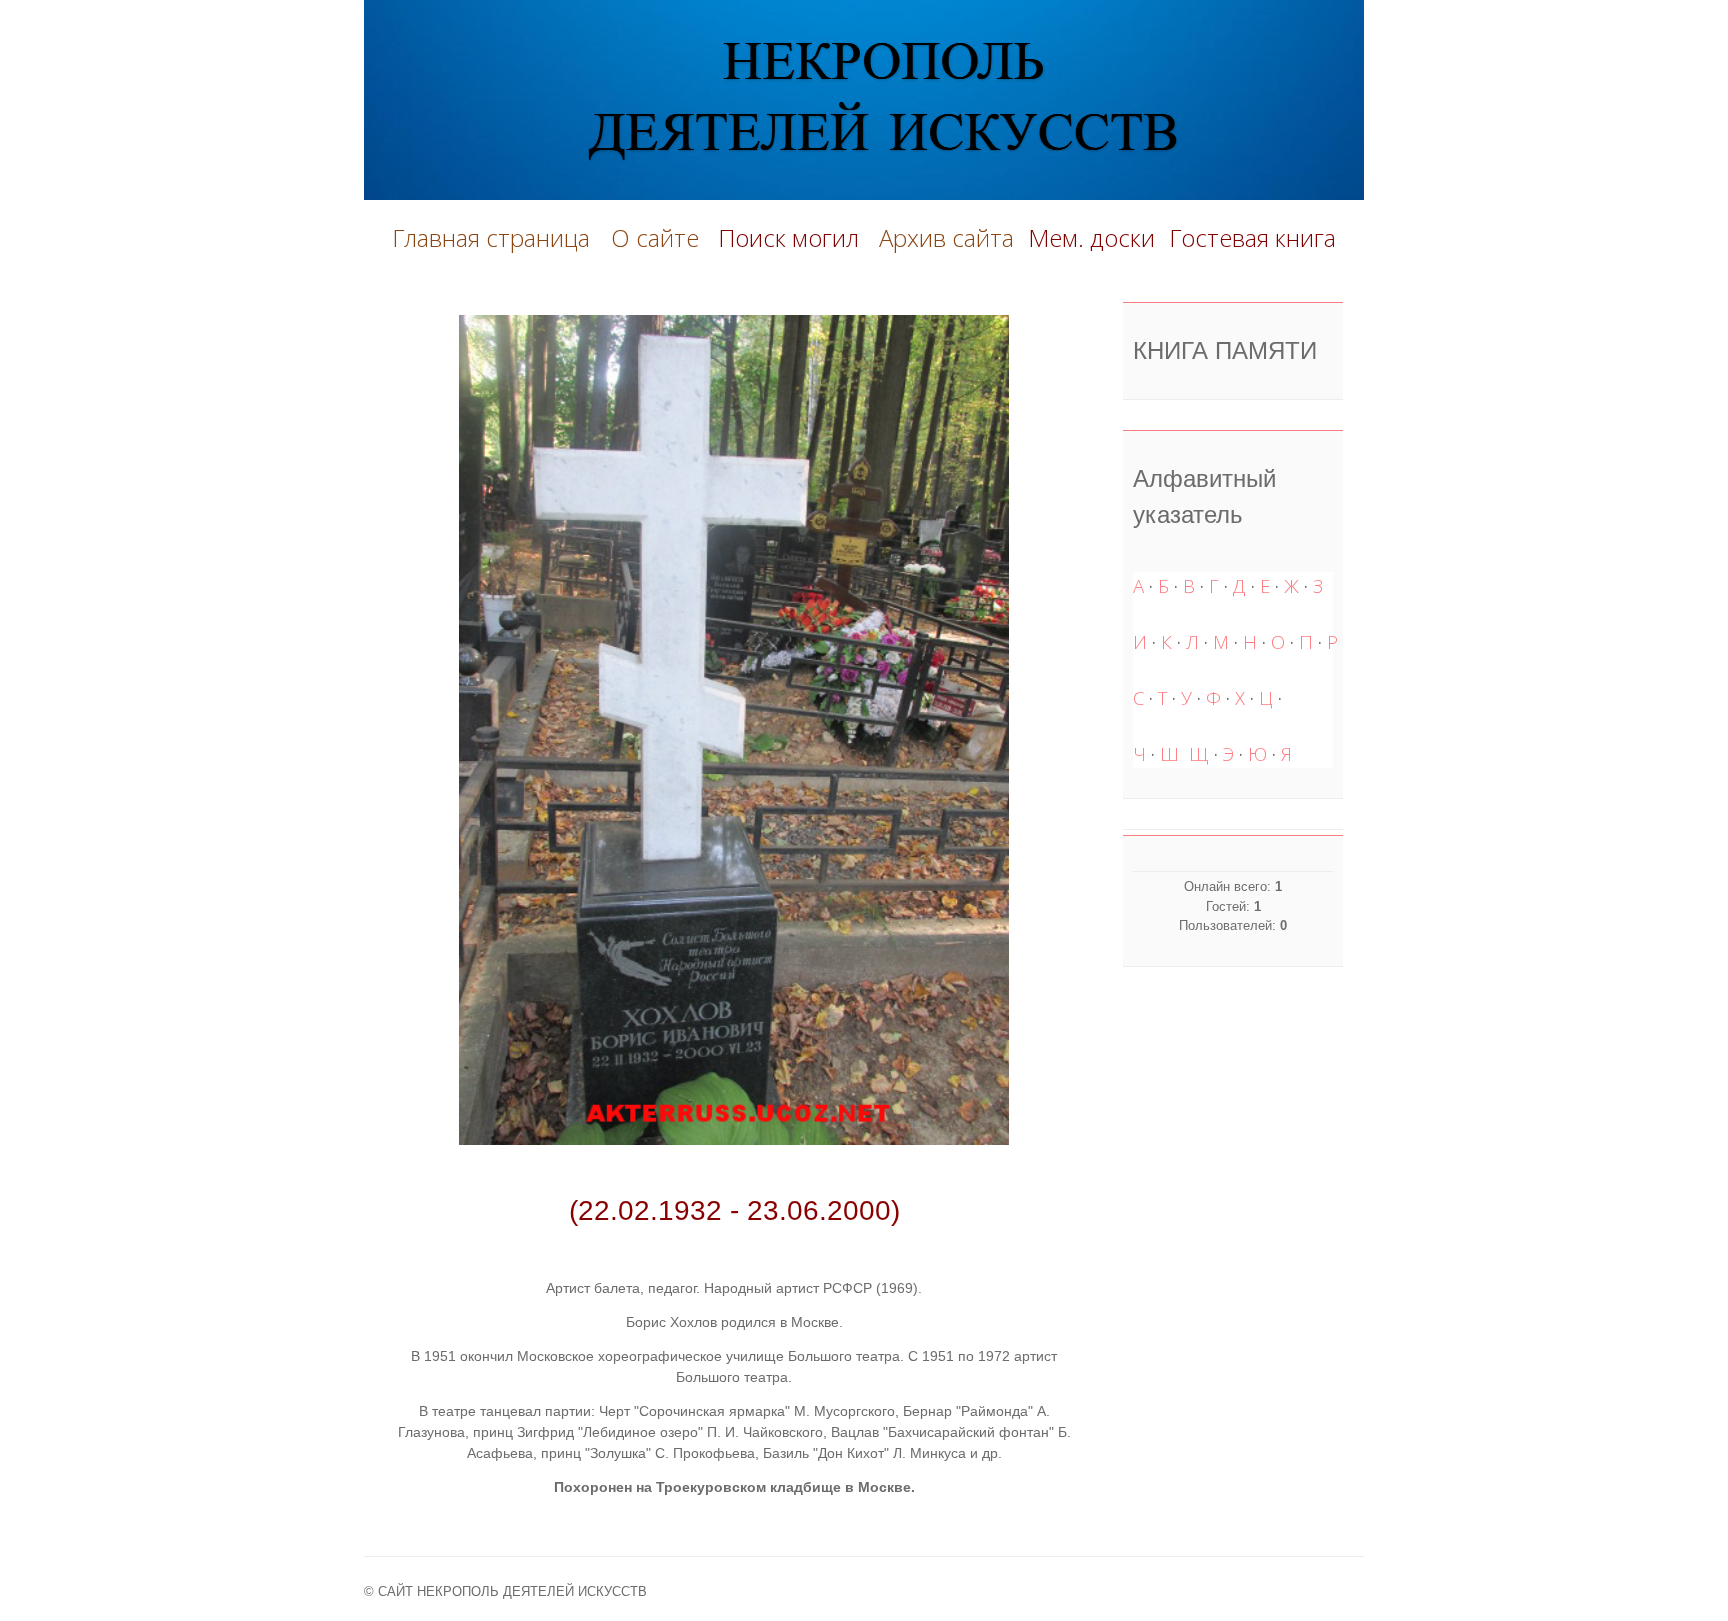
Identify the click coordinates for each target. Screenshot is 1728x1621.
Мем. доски (1091, 237)
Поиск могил (791, 237)
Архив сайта (946, 237)
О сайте (661, 237)
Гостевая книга (1252, 237)
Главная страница (491, 237)
